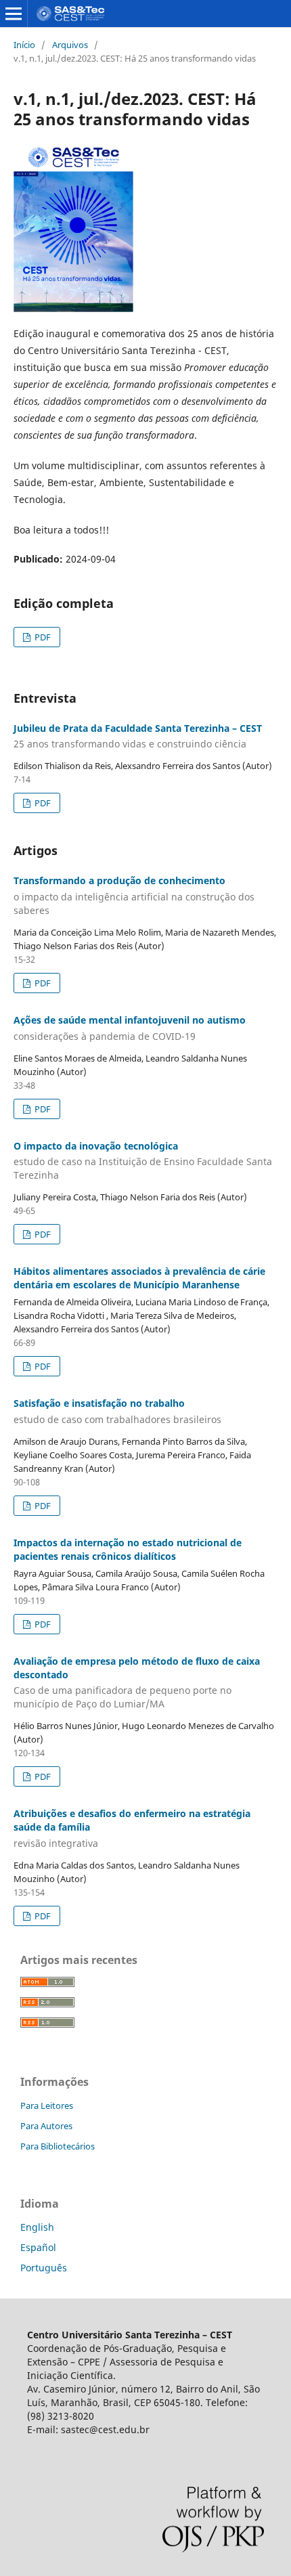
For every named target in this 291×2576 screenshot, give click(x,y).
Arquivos (70, 45)
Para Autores (46, 2126)
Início (24, 45)
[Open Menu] (14, 14)
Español (38, 2247)
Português (44, 2268)
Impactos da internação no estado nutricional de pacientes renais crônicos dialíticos (128, 1549)
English (37, 2227)
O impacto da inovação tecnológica (143, 1161)
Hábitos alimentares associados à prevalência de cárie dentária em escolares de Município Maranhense (139, 1278)
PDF (42, 637)
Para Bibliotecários (58, 2146)
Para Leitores (47, 2105)
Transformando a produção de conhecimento (134, 895)
